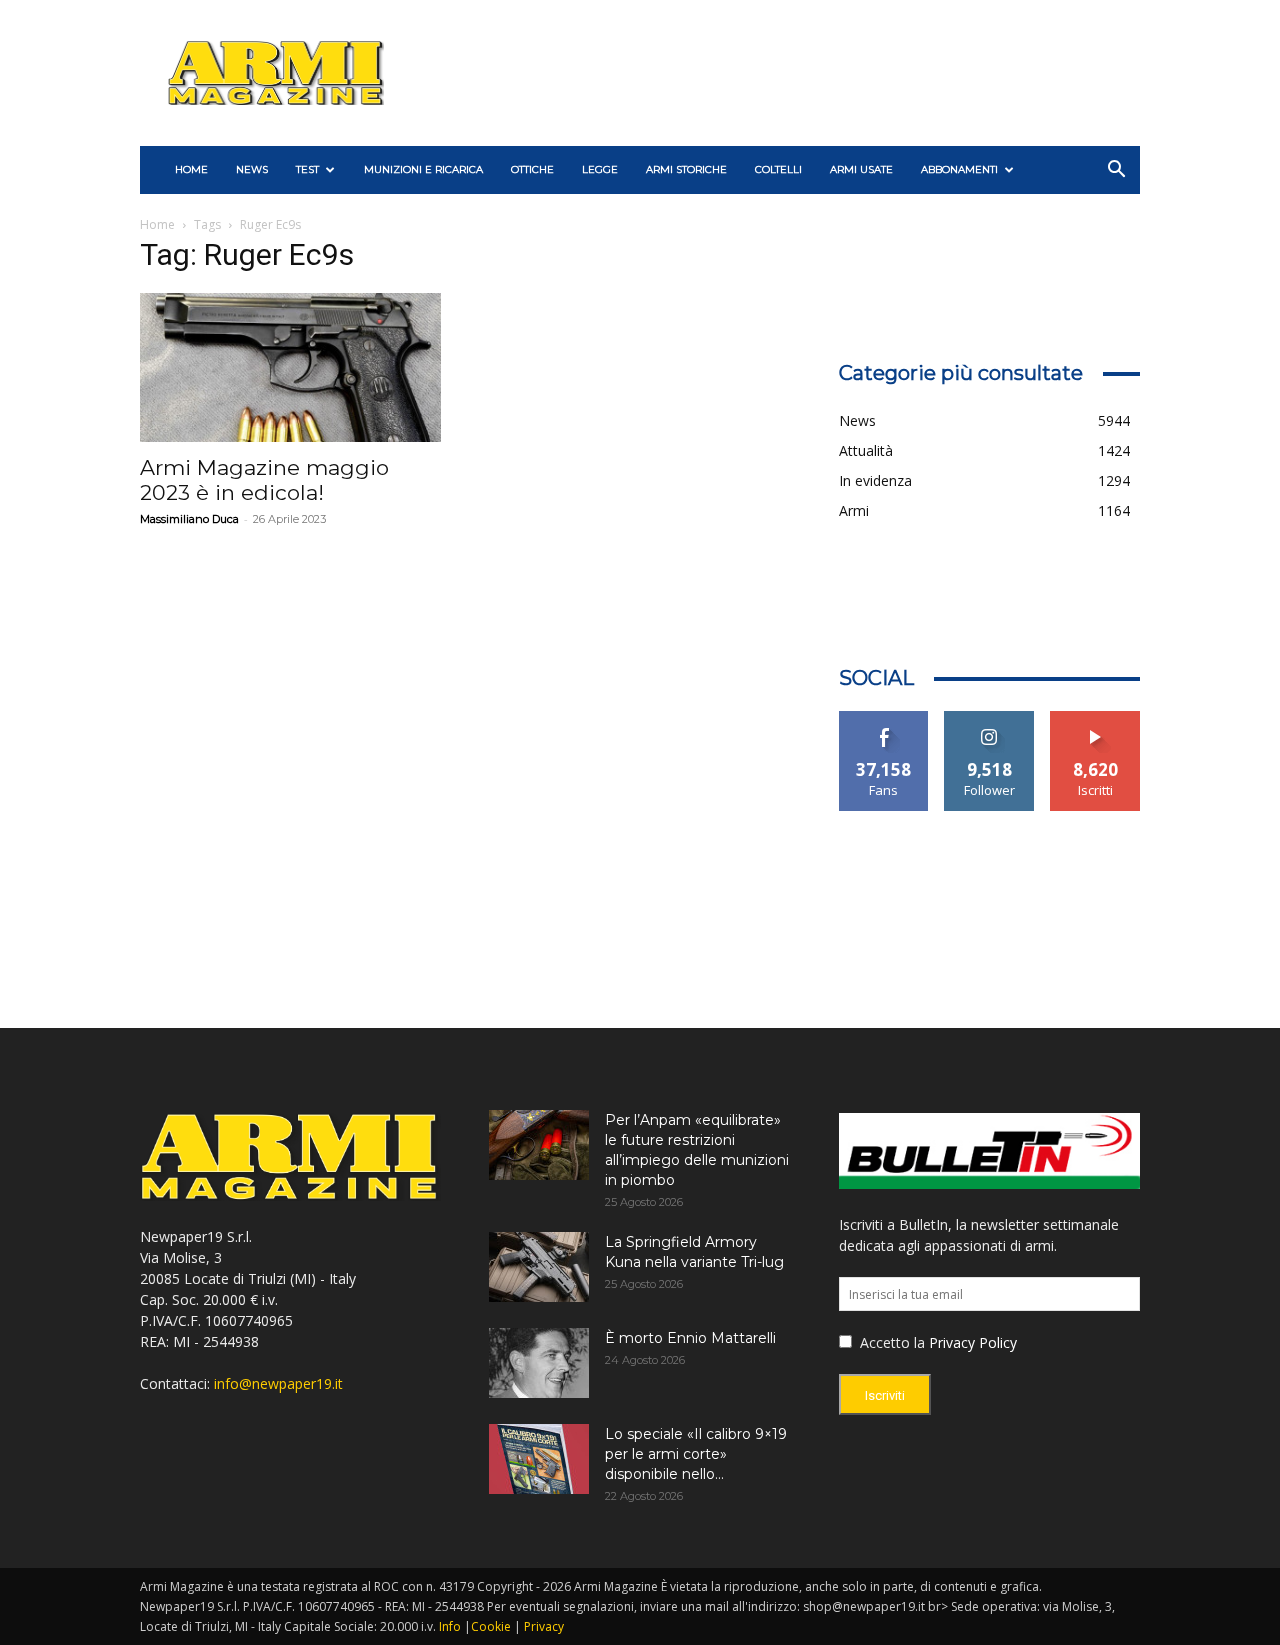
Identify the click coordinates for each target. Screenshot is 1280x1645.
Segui (989, 718)
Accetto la (890, 1342)
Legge (600, 169)
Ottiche (532, 169)
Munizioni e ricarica (423, 169)
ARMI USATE (861, 169)
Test (307, 169)
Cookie (491, 1626)
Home (157, 224)
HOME (191, 169)
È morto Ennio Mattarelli (690, 1338)
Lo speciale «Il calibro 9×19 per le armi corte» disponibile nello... (696, 1454)
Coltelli (778, 169)
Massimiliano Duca (189, 519)
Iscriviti (1095, 718)
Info (450, 1626)
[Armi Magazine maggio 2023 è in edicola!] (290, 367)
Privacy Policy (973, 1342)
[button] (1116, 171)
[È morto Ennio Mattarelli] (539, 1363)
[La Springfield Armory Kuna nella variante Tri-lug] (539, 1267)
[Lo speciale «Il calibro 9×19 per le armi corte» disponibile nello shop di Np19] (539, 1459)
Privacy (544, 1626)
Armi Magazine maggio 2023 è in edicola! (264, 480)
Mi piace (884, 718)
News (252, 169)
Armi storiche (686, 169)
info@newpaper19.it (278, 1383)
